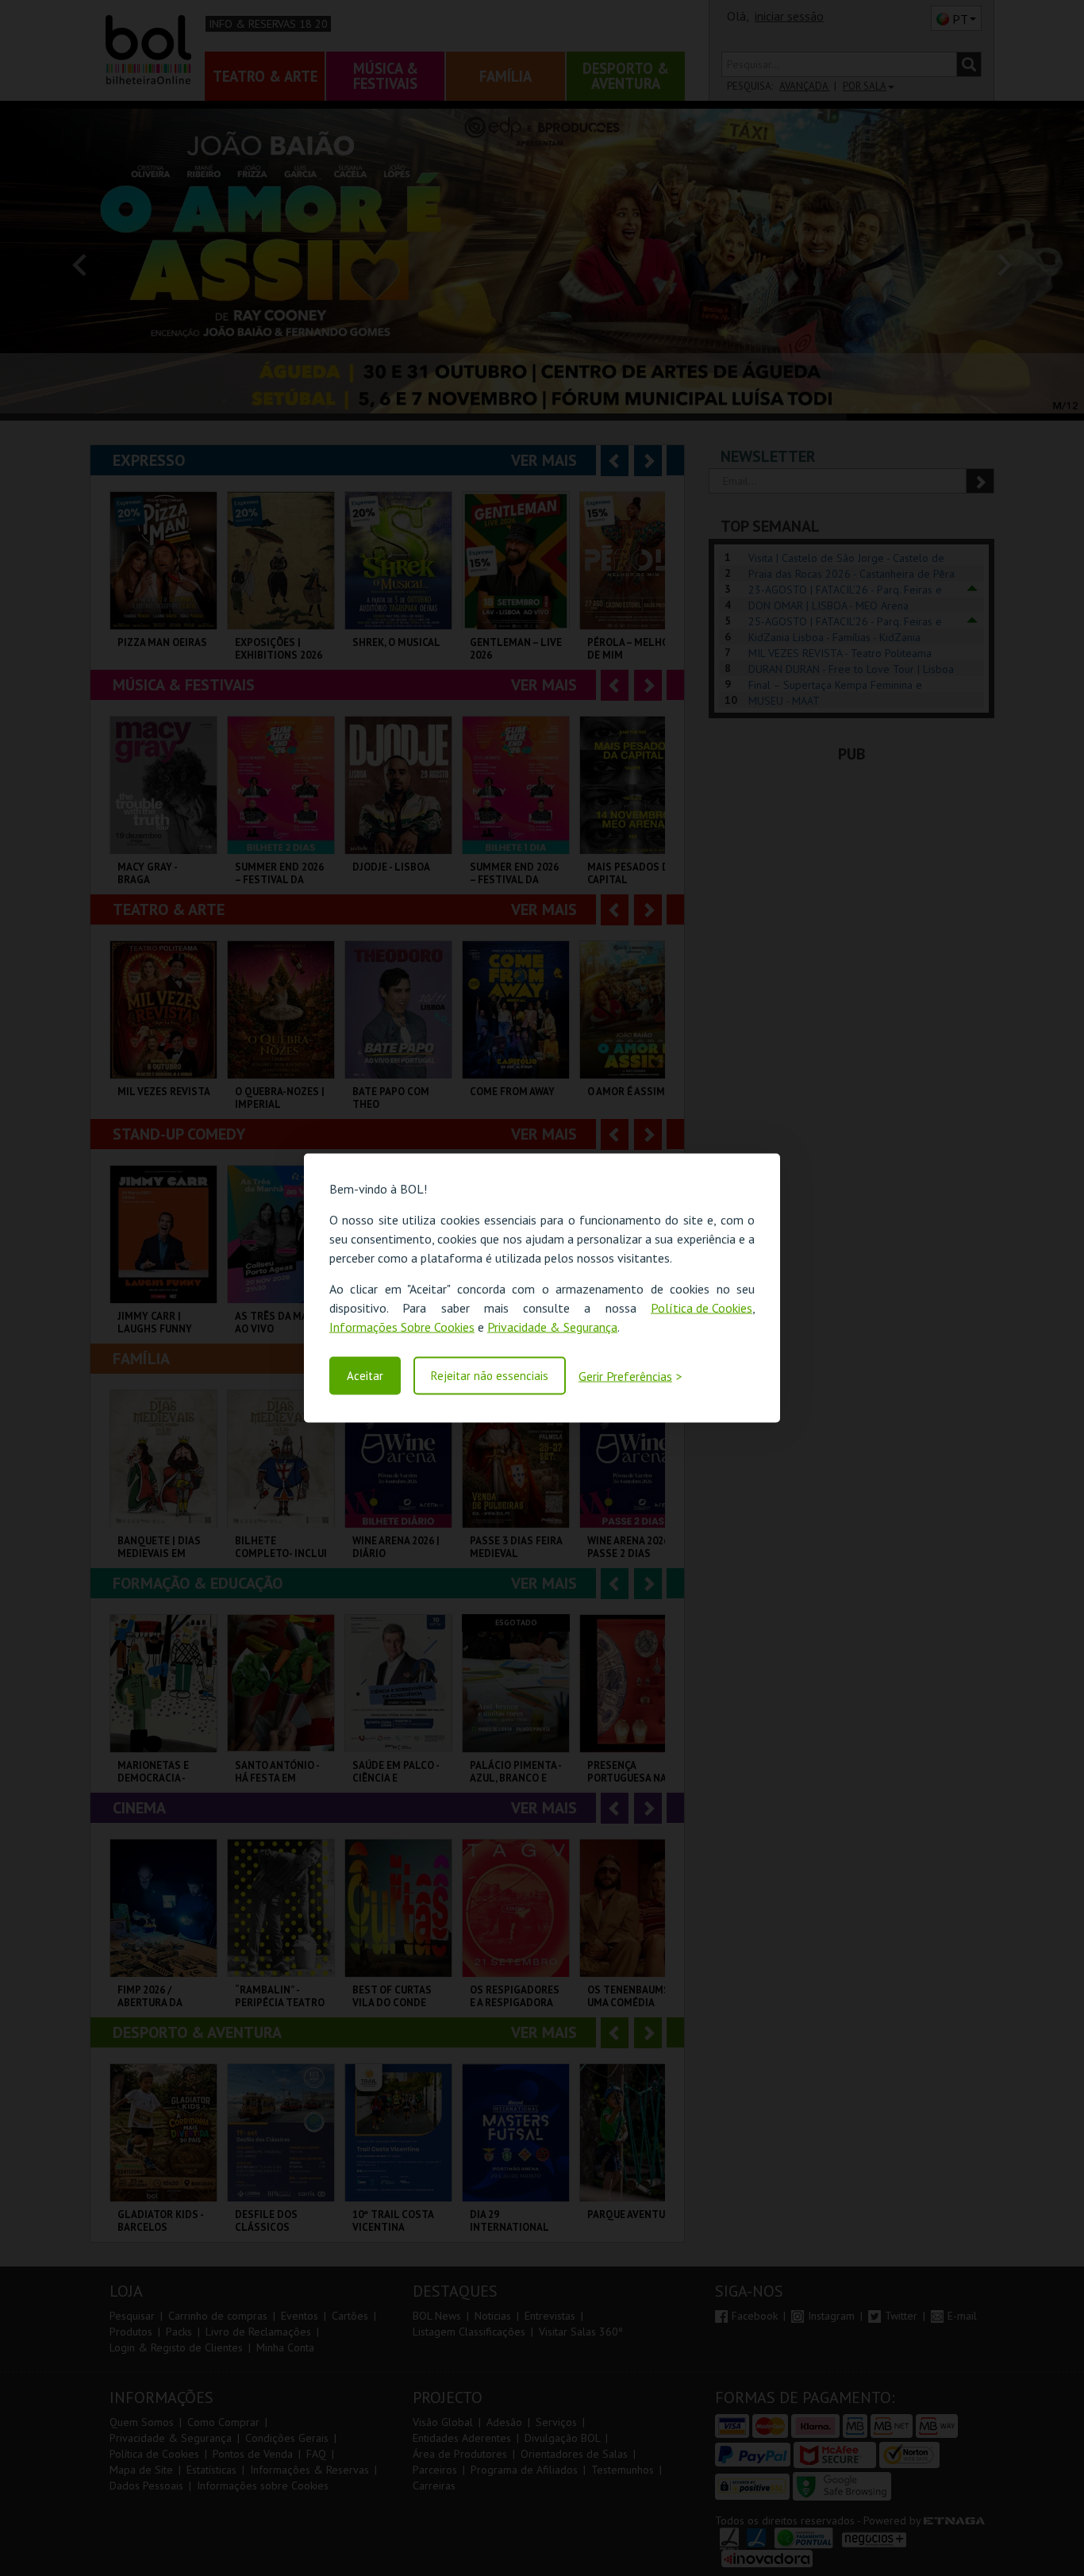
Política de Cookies (702, 1308)
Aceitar (365, 1376)
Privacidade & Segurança (552, 1327)
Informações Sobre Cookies (402, 1327)
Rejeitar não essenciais (490, 1376)
